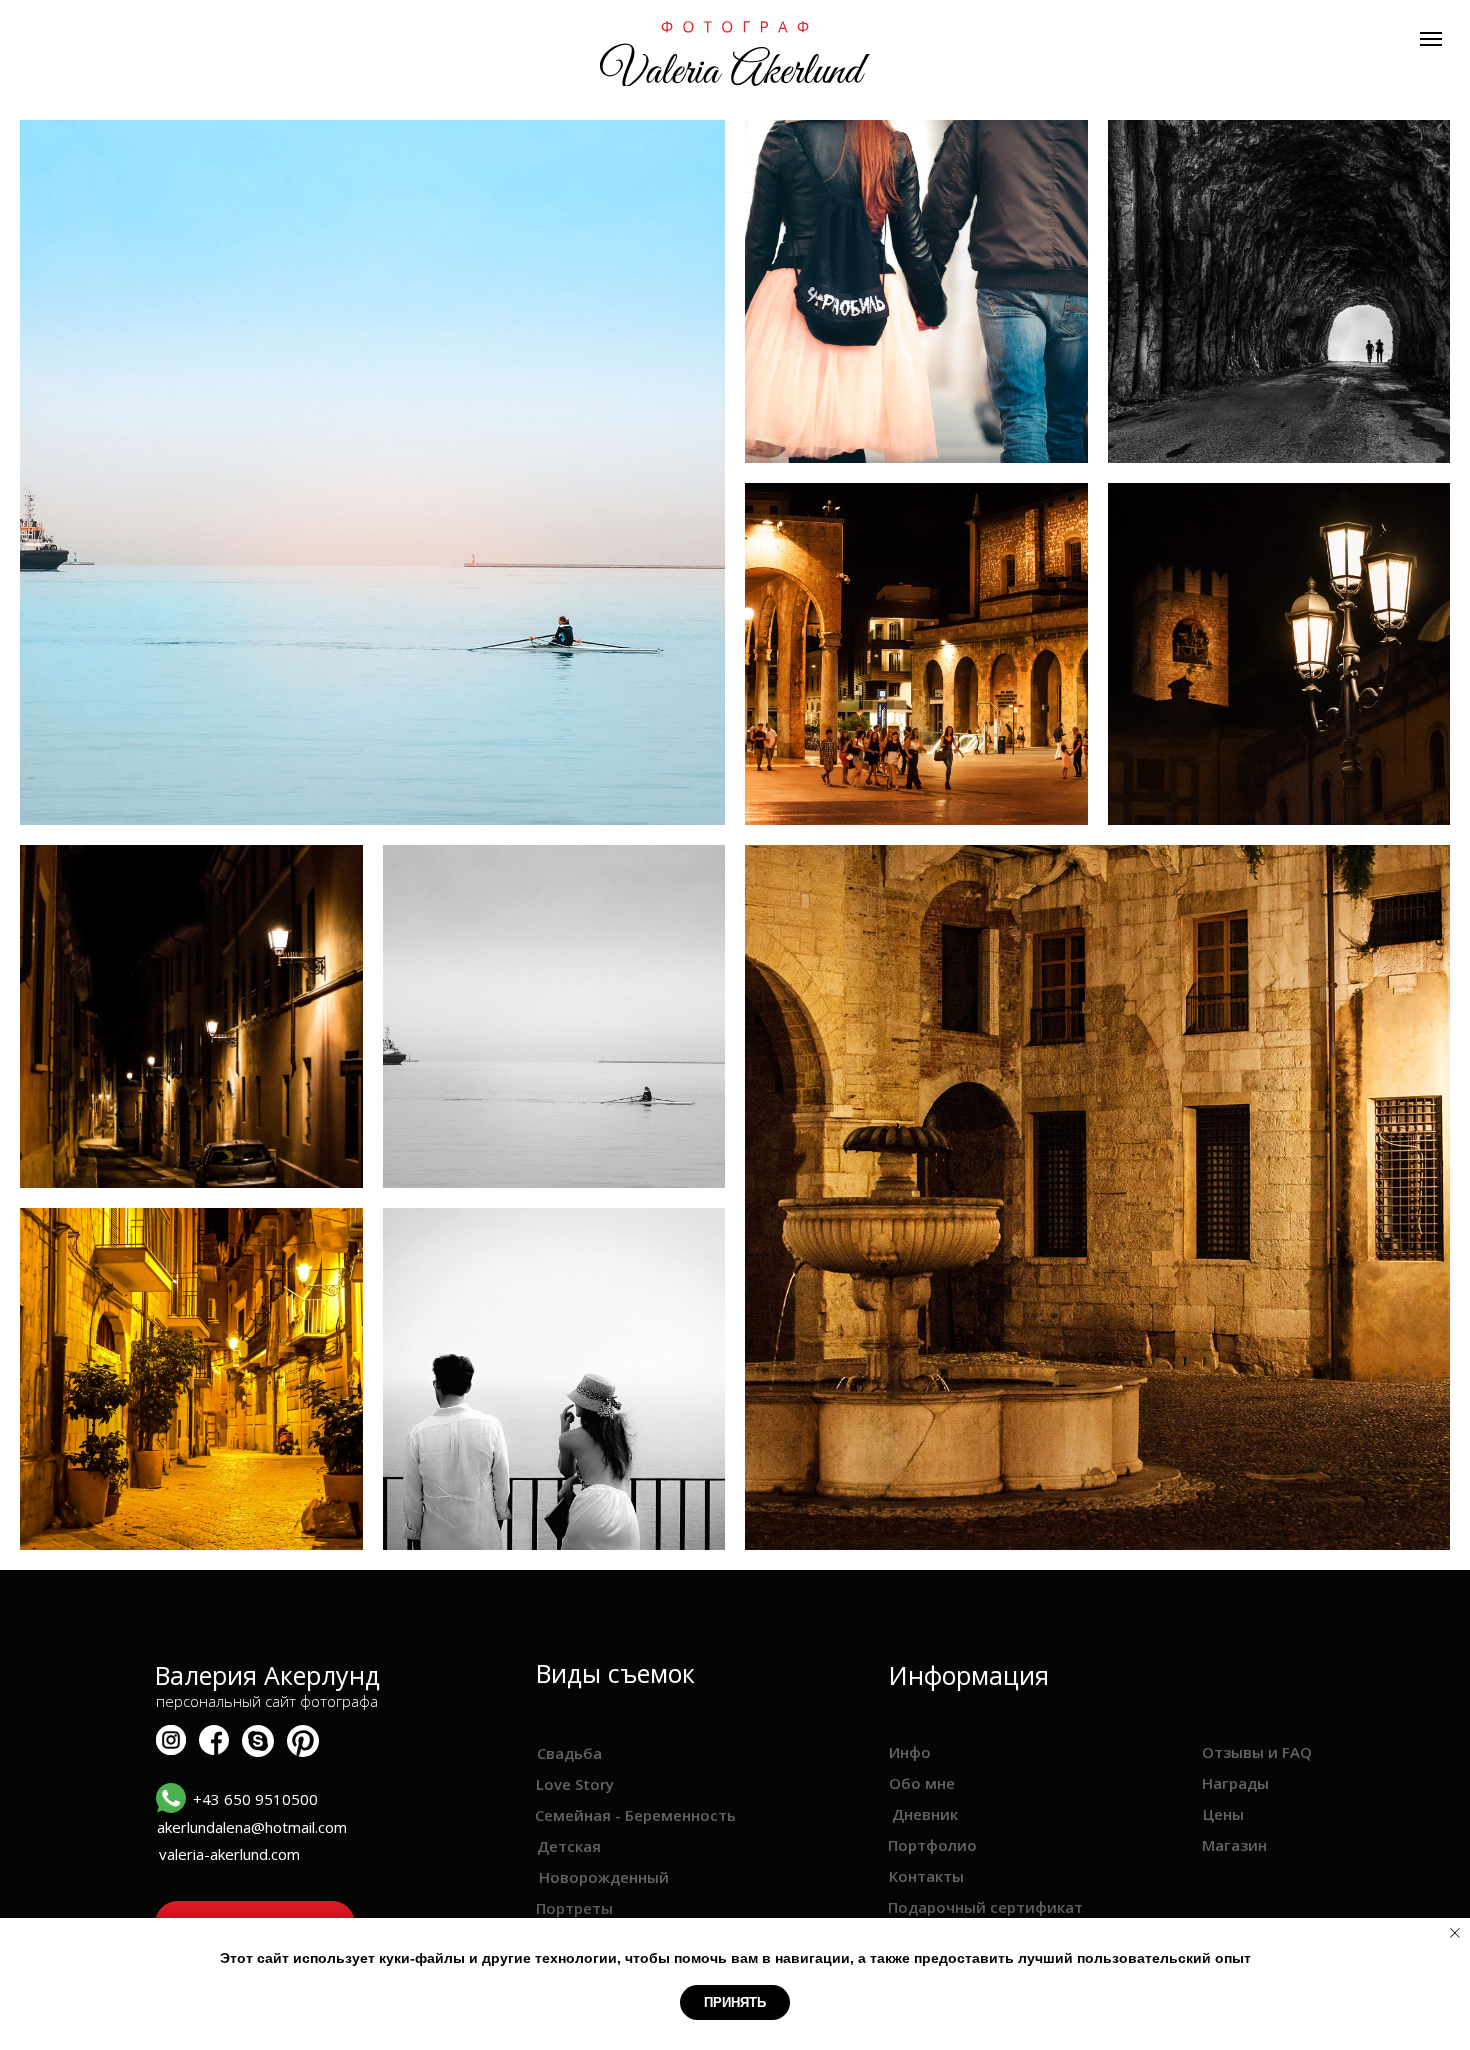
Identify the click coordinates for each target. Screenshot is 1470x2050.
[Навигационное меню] (1431, 39)
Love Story (575, 1784)
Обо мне (922, 1783)
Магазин (1234, 1845)
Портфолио (932, 1845)
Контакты (926, 1876)
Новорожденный (604, 1877)
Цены (1223, 1814)
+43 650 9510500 (255, 1799)
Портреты (574, 1908)
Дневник (925, 1814)
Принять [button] (735, 2002)
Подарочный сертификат (985, 1907)
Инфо (910, 1752)
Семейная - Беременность (635, 1815)
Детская (569, 1846)
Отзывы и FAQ (1257, 1752)
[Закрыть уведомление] (1455, 1933)
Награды (1235, 1783)
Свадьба (569, 1753)
